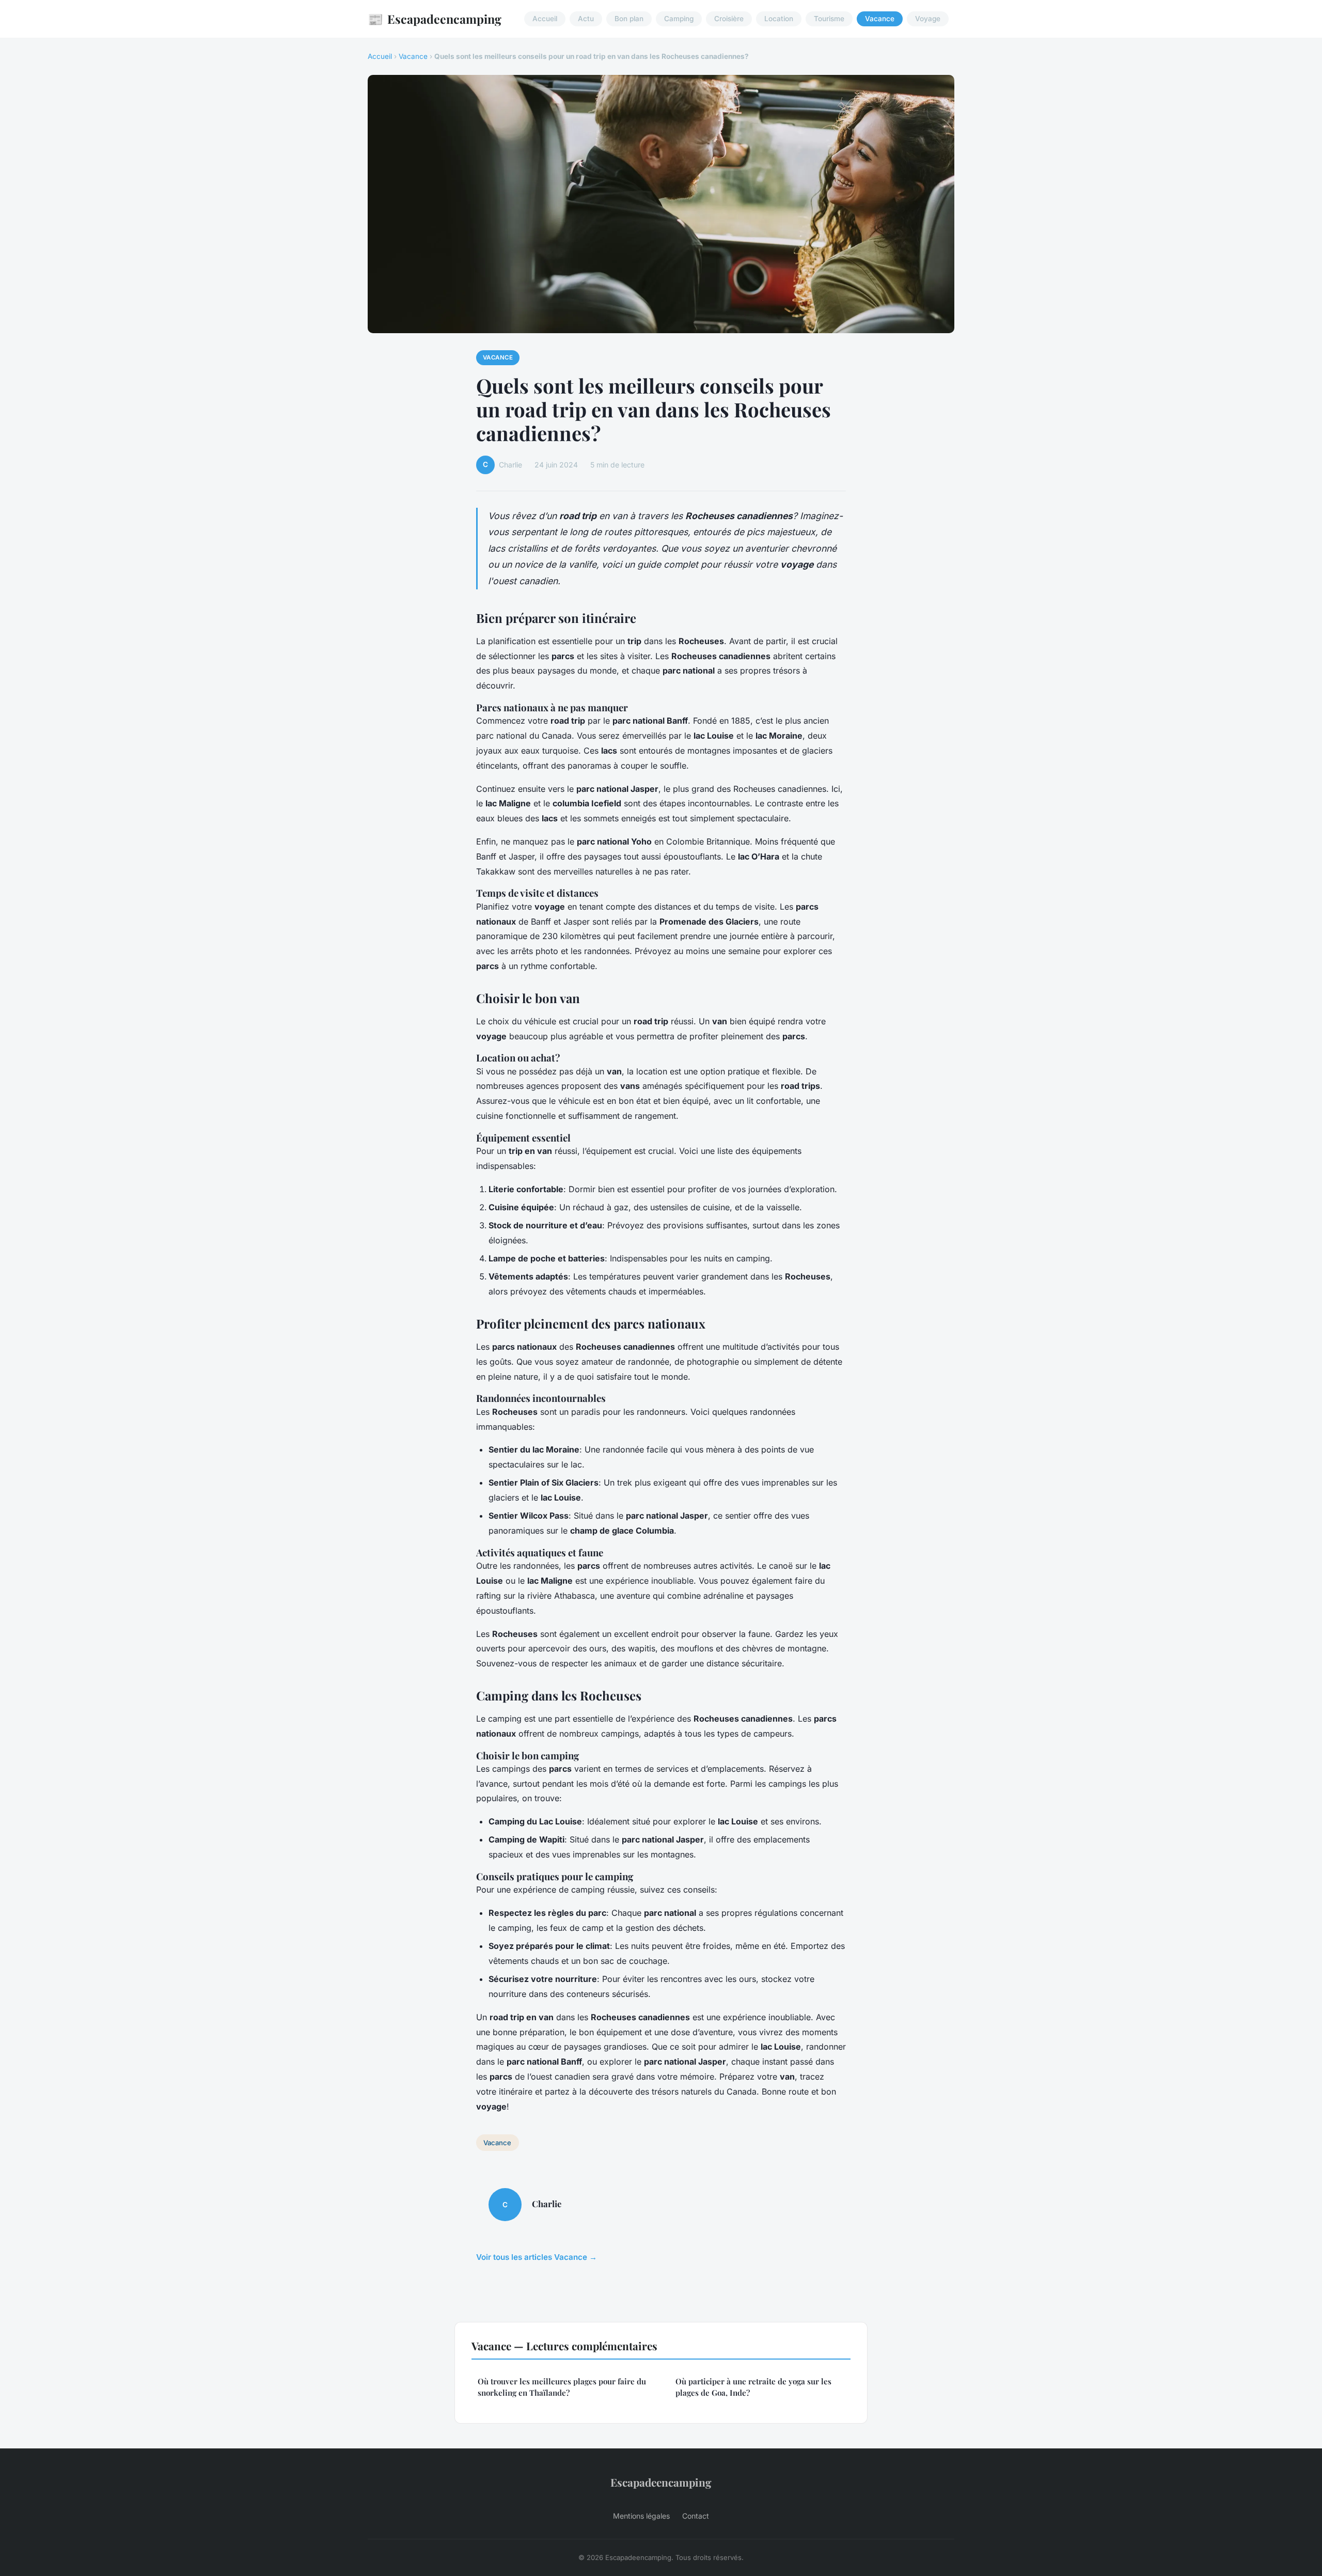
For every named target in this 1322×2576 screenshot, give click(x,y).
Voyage (928, 19)
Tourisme (829, 19)
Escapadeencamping (435, 19)
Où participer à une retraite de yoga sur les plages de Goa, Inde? (753, 2387)
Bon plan (629, 19)
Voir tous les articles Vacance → (537, 2257)
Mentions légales (641, 2516)
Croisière (729, 19)
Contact (696, 2516)
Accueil (545, 19)
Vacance (880, 19)
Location (779, 19)
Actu (586, 19)
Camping (679, 19)
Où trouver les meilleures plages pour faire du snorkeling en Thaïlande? (562, 2387)
